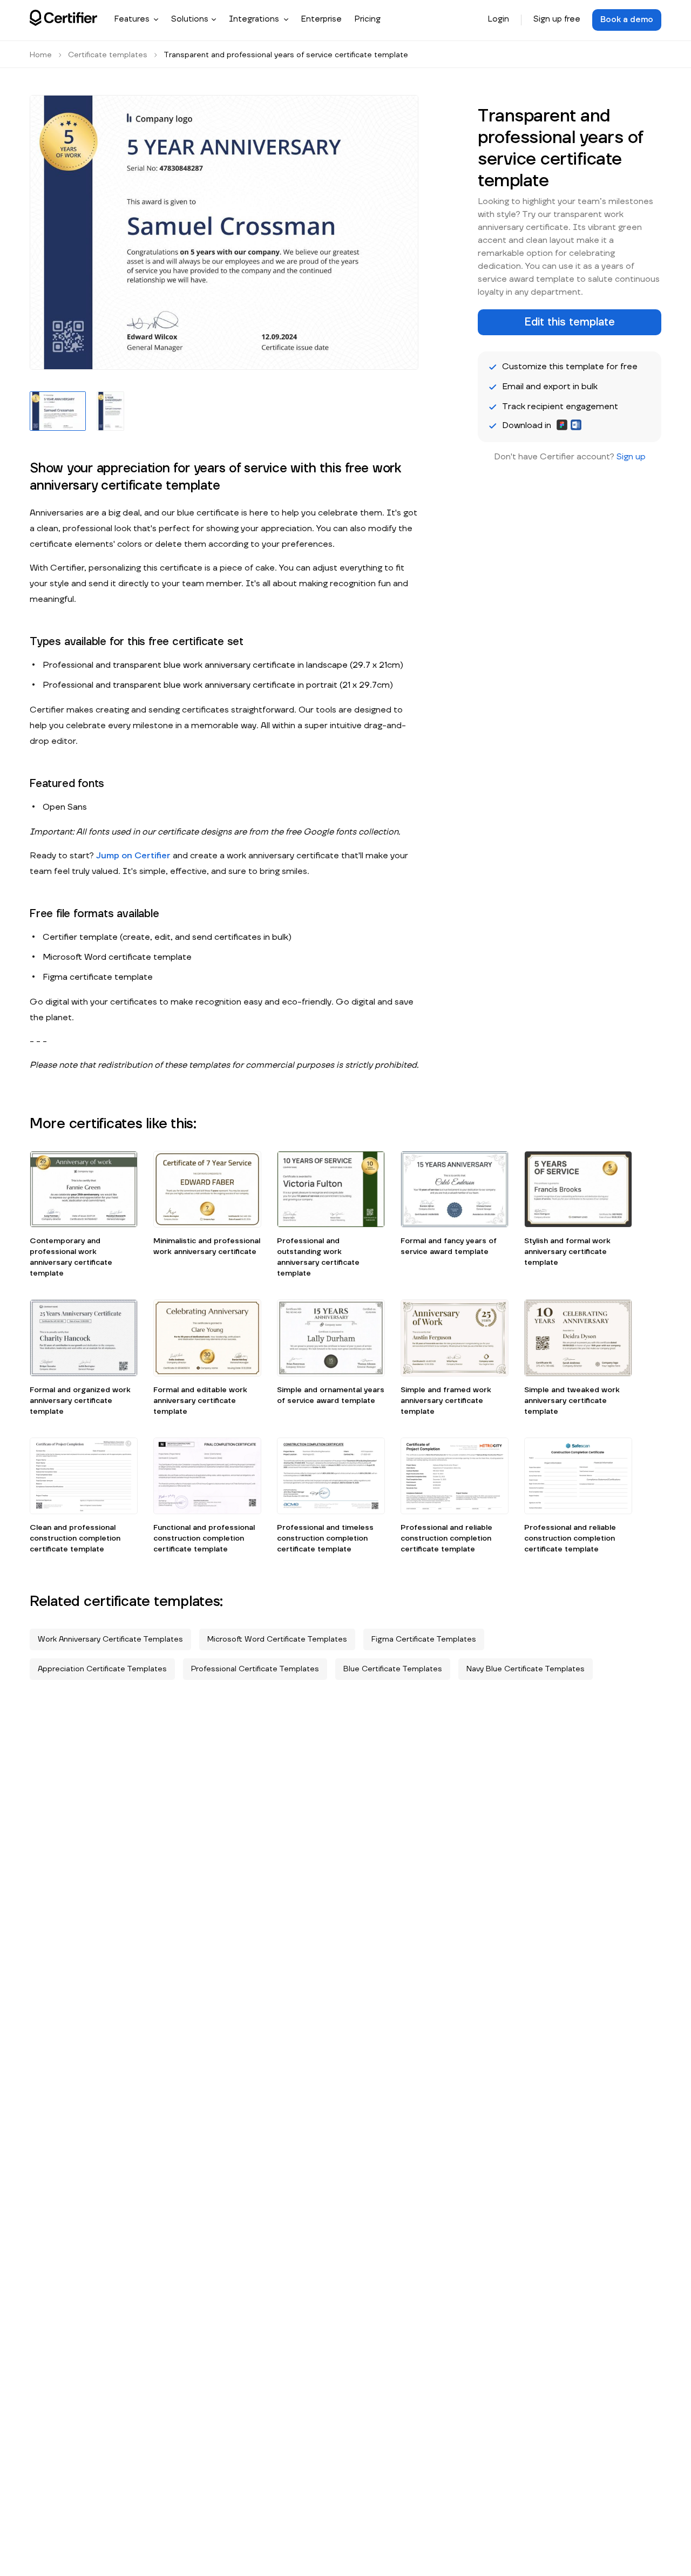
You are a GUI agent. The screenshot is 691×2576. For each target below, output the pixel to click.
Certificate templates (108, 55)
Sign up (631, 457)
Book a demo (627, 20)
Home (41, 55)
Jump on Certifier (133, 856)
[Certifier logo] (63, 18)
